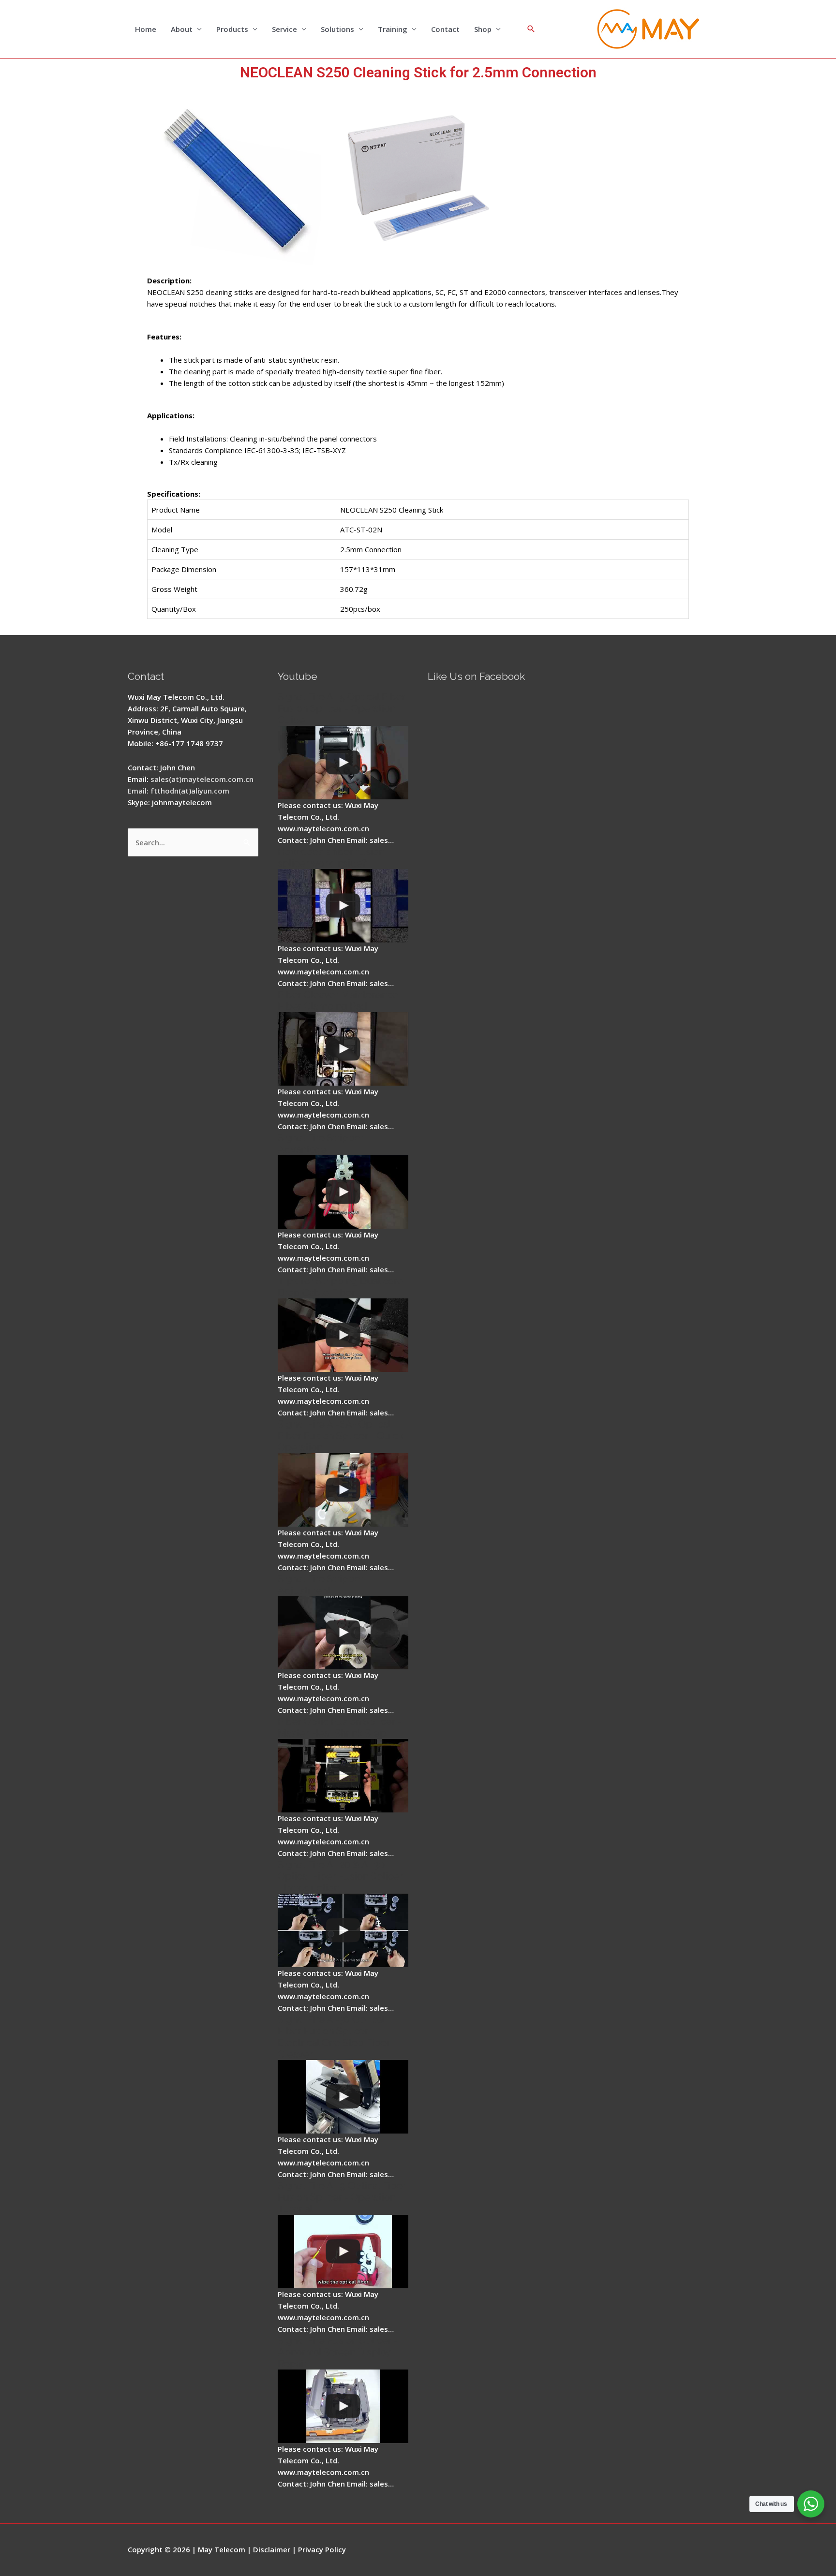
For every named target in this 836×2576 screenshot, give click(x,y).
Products (232, 29)
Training (393, 29)
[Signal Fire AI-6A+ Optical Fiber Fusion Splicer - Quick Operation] (343, 1490)
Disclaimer (272, 2549)
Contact (445, 29)
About (182, 29)
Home (146, 29)
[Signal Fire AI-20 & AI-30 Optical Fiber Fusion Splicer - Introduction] (343, 1930)
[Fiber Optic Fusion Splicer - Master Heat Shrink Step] (343, 1776)
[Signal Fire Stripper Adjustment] (343, 1633)
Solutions (337, 29)
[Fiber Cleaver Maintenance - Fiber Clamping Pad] (343, 1049)
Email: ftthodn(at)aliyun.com (179, 791)
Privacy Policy (322, 2549)
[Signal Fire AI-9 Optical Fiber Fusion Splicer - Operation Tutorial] (343, 2252)
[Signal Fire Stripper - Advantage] (343, 1192)
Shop (483, 29)
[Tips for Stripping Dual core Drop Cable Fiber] (343, 1335)
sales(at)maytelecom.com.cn (202, 779)
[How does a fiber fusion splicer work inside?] (343, 906)
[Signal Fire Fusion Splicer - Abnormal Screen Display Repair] (343, 2406)
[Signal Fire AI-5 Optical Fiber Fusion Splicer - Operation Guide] (343, 763)
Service (284, 29)
